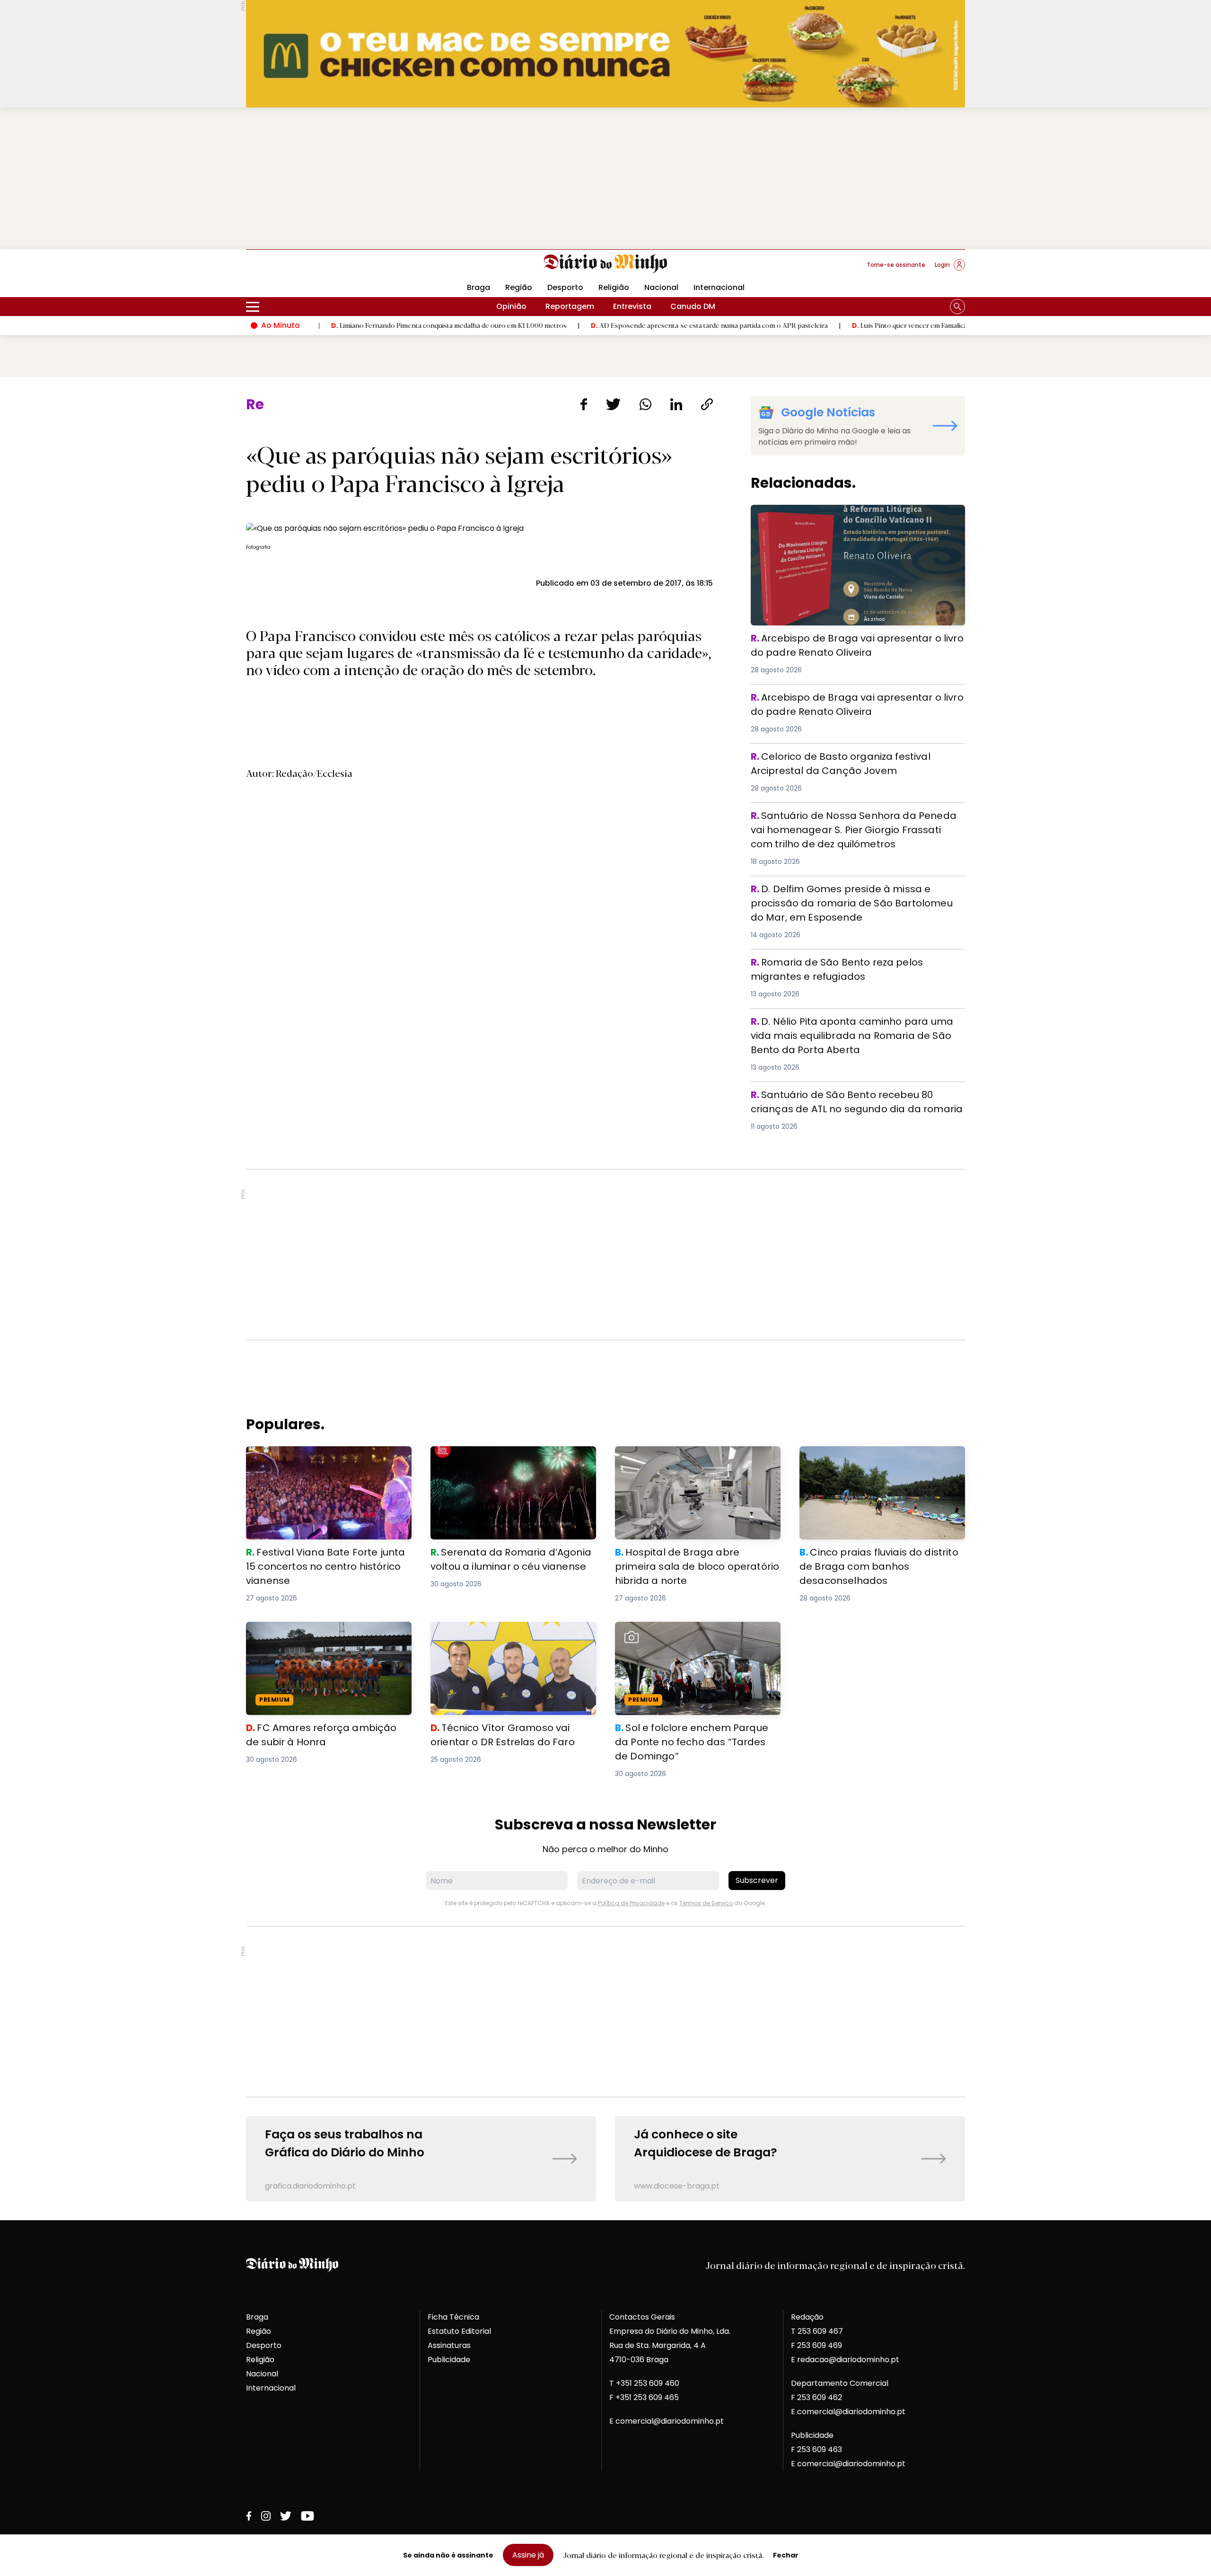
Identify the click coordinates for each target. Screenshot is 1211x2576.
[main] (605, 1299)
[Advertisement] (605, 178)
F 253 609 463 (816, 2449)
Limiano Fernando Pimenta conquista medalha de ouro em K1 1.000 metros (346, 325)
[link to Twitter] (286, 2516)
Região (519, 287)
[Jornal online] (295, 269)
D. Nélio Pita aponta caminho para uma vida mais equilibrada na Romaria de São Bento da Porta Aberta (854, 1025)
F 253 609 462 (816, 2397)
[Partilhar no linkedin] (676, 404)
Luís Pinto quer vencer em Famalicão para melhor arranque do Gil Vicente (865, 325)
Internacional (719, 287)
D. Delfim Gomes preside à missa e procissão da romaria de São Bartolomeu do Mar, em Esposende (849, 893)
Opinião (511, 306)
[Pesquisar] (957, 307)
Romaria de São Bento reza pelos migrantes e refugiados (839, 966)
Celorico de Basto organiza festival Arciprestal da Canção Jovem (847, 760)
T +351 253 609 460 (644, 2383)
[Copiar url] (707, 404)
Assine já (528, 2555)
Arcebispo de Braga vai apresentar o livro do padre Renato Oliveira (849, 516)
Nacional (661, 287)
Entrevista (632, 306)
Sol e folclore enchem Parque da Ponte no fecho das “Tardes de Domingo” (695, 1633)
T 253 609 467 (817, 2331)
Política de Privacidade (631, 1903)
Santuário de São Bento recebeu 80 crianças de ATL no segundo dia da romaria (856, 1099)
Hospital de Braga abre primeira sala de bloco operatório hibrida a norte (692, 1457)
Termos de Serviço (706, 1903)
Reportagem (570, 306)
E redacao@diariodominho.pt (845, 2360)
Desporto (565, 287)
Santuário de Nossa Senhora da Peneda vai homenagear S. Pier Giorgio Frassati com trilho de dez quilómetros (854, 825)
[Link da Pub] (605, 54)
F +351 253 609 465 (644, 2397)
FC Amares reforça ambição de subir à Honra (320, 1633)
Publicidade (449, 2360)
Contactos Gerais (642, 2317)
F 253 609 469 (816, 2345)
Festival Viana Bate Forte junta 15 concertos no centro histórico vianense (322, 1457)
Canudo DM (693, 306)
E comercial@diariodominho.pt (667, 2421)
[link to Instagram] (266, 2516)
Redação (807, 2317)
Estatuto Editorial (459, 2331)
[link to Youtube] (307, 2516)
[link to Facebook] (249, 2516)
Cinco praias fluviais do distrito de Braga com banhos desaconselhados (878, 1457)
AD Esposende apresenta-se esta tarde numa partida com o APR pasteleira (606, 325)
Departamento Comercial (840, 2383)
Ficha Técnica (453, 2317)
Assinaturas (449, 2345)
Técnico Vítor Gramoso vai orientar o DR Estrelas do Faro (508, 1633)
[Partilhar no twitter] (613, 404)
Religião (614, 287)
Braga (478, 287)
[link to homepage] (606, 264)
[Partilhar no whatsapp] (645, 404)
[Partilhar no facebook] (584, 404)
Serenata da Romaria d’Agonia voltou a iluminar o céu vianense (507, 1457)
